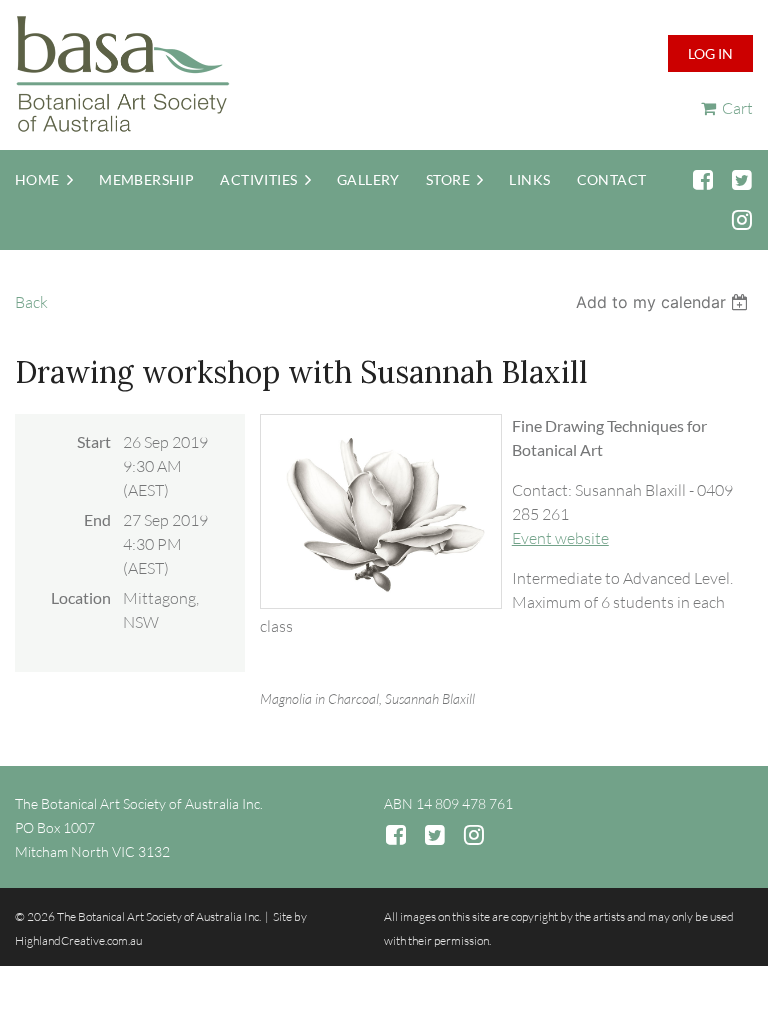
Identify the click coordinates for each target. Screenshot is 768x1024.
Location (81, 597)
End (97, 519)
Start (94, 441)
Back (31, 302)
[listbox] (664, 302)
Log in (710, 53)
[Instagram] (741, 219)
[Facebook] (702, 179)
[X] (741, 179)
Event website (560, 538)
